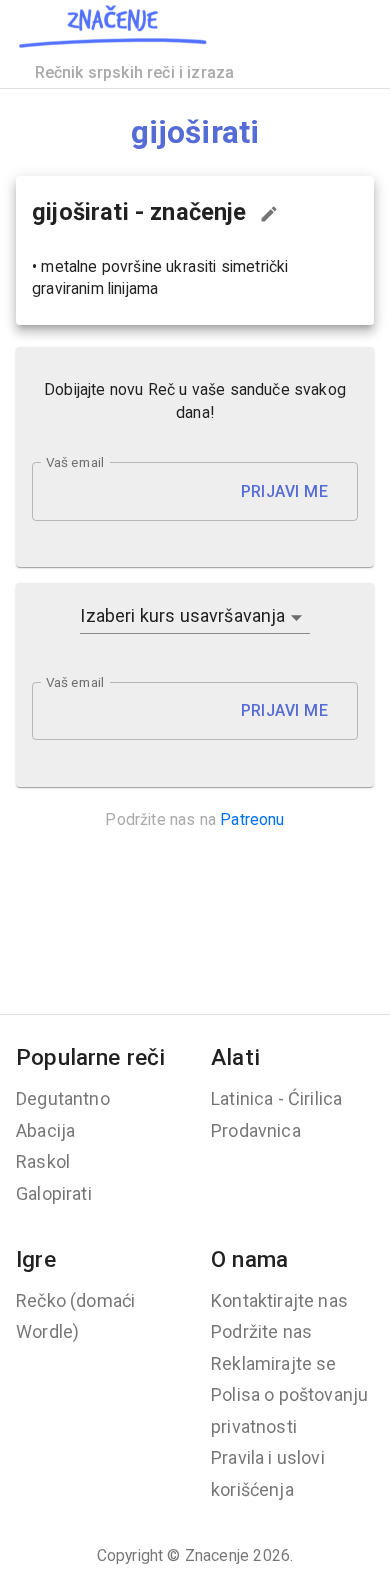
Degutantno (63, 1098)
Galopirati (54, 1193)
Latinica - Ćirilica (276, 1098)
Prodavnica (256, 1130)
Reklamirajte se (274, 1363)
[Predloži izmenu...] (269, 214)
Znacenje (217, 1555)
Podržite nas (261, 1331)
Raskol (43, 1161)
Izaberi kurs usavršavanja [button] (182, 615)
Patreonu (252, 819)
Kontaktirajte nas (279, 1300)
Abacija (45, 1130)
